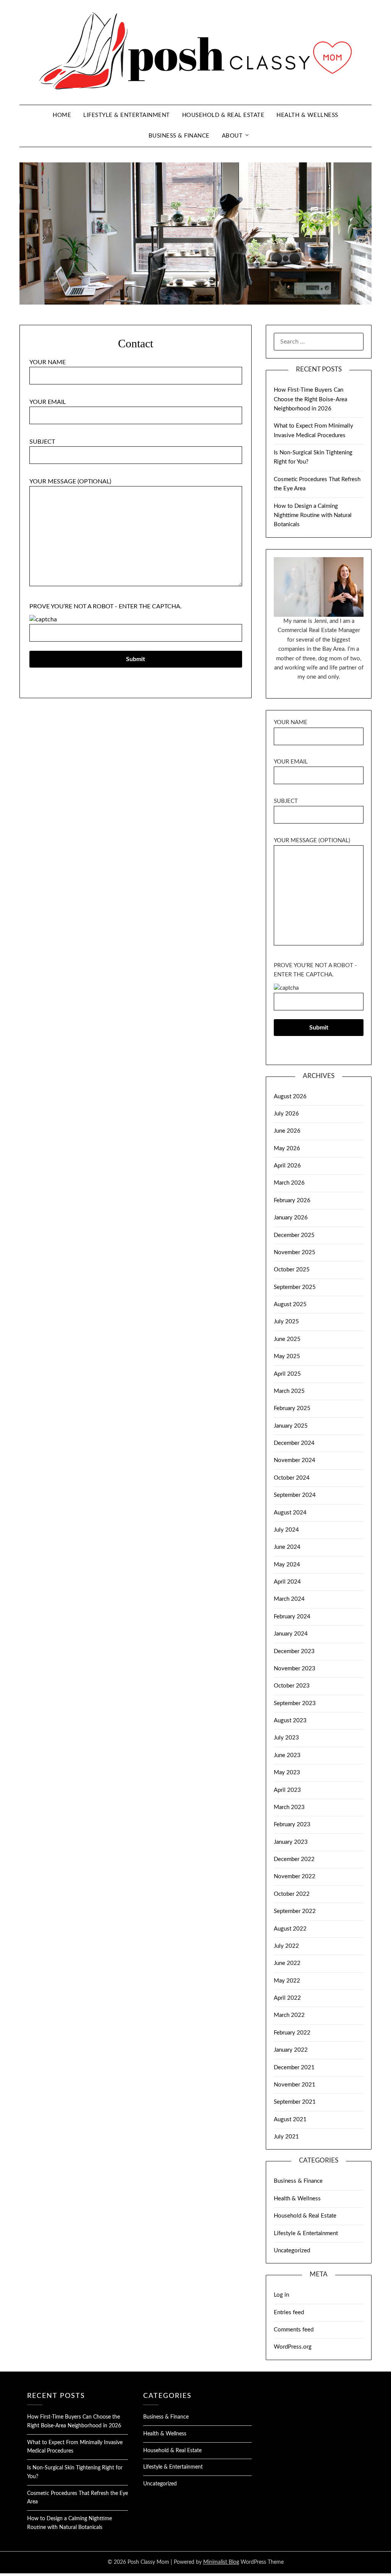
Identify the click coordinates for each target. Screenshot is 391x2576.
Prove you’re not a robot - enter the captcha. (106, 606)
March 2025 (289, 1391)
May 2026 (287, 1149)
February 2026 (292, 1200)
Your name (48, 362)
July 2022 (286, 1946)
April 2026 (287, 1166)
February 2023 (292, 1825)
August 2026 (290, 1097)
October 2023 (292, 1686)
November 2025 (295, 1252)
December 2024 (294, 1443)
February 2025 (292, 1408)
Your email (48, 402)
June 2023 (287, 1755)
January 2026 (291, 1218)
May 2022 (287, 1981)
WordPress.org (293, 2347)
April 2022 (287, 1998)
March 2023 (289, 1807)
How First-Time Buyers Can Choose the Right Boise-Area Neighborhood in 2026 (310, 399)
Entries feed (289, 2313)
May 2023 (287, 1773)
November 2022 (295, 1876)
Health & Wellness (307, 115)
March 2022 (289, 2015)
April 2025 (287, 1374)
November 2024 (295, 1460)
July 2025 (286, 1322)
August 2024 (290, 1513)
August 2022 (290, 1929)
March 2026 (289, 1183)
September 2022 (295, 1911)
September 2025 (295, 1287)
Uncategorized (292, 2251)
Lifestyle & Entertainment (127, 115)
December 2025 (294, 1235)
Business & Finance (179, 136)
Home (62, 115)
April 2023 (287, 1790)
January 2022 (291, 2050)
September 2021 (295, 2102)
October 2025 (292, 1270)
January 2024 (291, 1634)
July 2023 (286, 1738)
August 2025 (290, 1304)
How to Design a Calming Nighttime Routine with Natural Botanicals (313, 516)
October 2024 (292, 1478)
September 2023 (295, 1703)
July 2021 (286, 2137)
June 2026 (287, 1131)
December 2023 (294, 1651)
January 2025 (291, 1426)
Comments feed (294, 2330)
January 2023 (291, 1842)
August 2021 (290, 2120)
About (232, 136)
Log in (281, 2295)
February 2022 (292, 2033)
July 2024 (286, 1530)
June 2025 (287, 1339)
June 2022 (287, 1963)
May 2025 (287, 1356)
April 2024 (287, 1582)
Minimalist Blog (221, 2562)
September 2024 (295, 1495)
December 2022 (294, 1859)
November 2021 (295, 2085)
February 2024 (292, 1617)
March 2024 (289, 1599)
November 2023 (295, 1669)
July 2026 (286, 1114)
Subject (42, 442)
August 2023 (290, 1721)
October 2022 (292, 1894)
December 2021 (294, 2068)
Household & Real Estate (223, 115)
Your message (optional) (70, 481)
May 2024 (287, 1565)
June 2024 (287, 1547)
